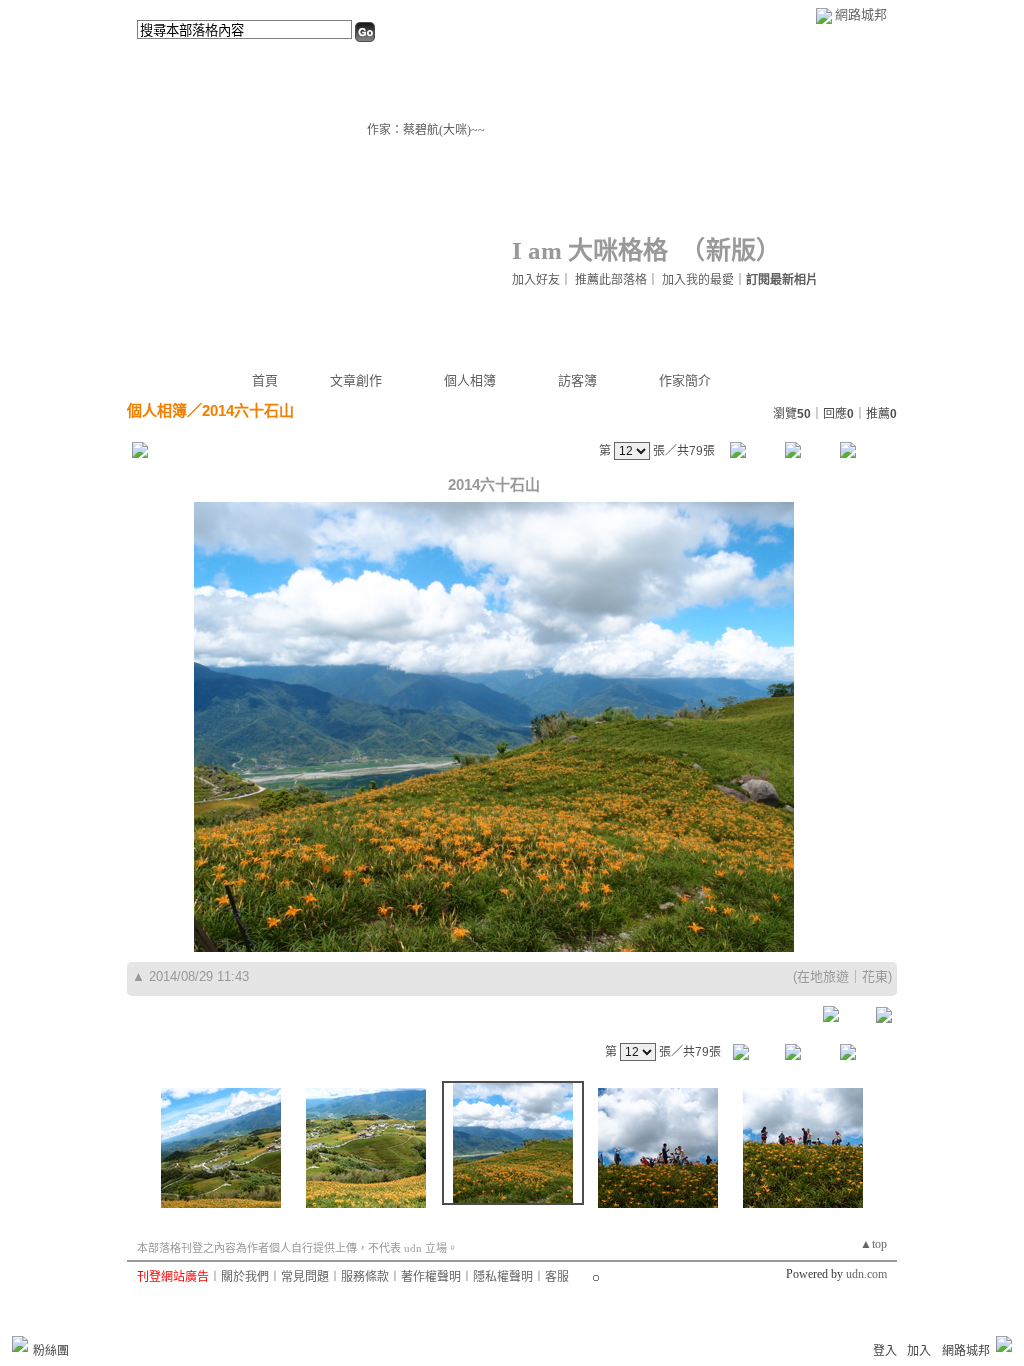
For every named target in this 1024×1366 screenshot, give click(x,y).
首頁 (265, 380)
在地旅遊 (823, 976)
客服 (557, 1277)
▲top (873, 1244)
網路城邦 (861, 14)
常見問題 (305, 1277)
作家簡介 (685, 380)
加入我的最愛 (698, 280)
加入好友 (536, 280)
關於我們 (245, 1277)
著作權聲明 (431, 1277)
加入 (919, 1351)
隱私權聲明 (503, 1277)
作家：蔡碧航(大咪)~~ (426, 130)
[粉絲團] (20, 1344)
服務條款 (365, 1277)
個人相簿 (470, 380)
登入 (885, 1351)
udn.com (866, 1274)
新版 (731, 250)
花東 (875, 976)
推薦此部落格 (611, 280)
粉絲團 (51, 1351)
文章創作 (356, 380)
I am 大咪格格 (590, 250)
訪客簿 (577, 380)
